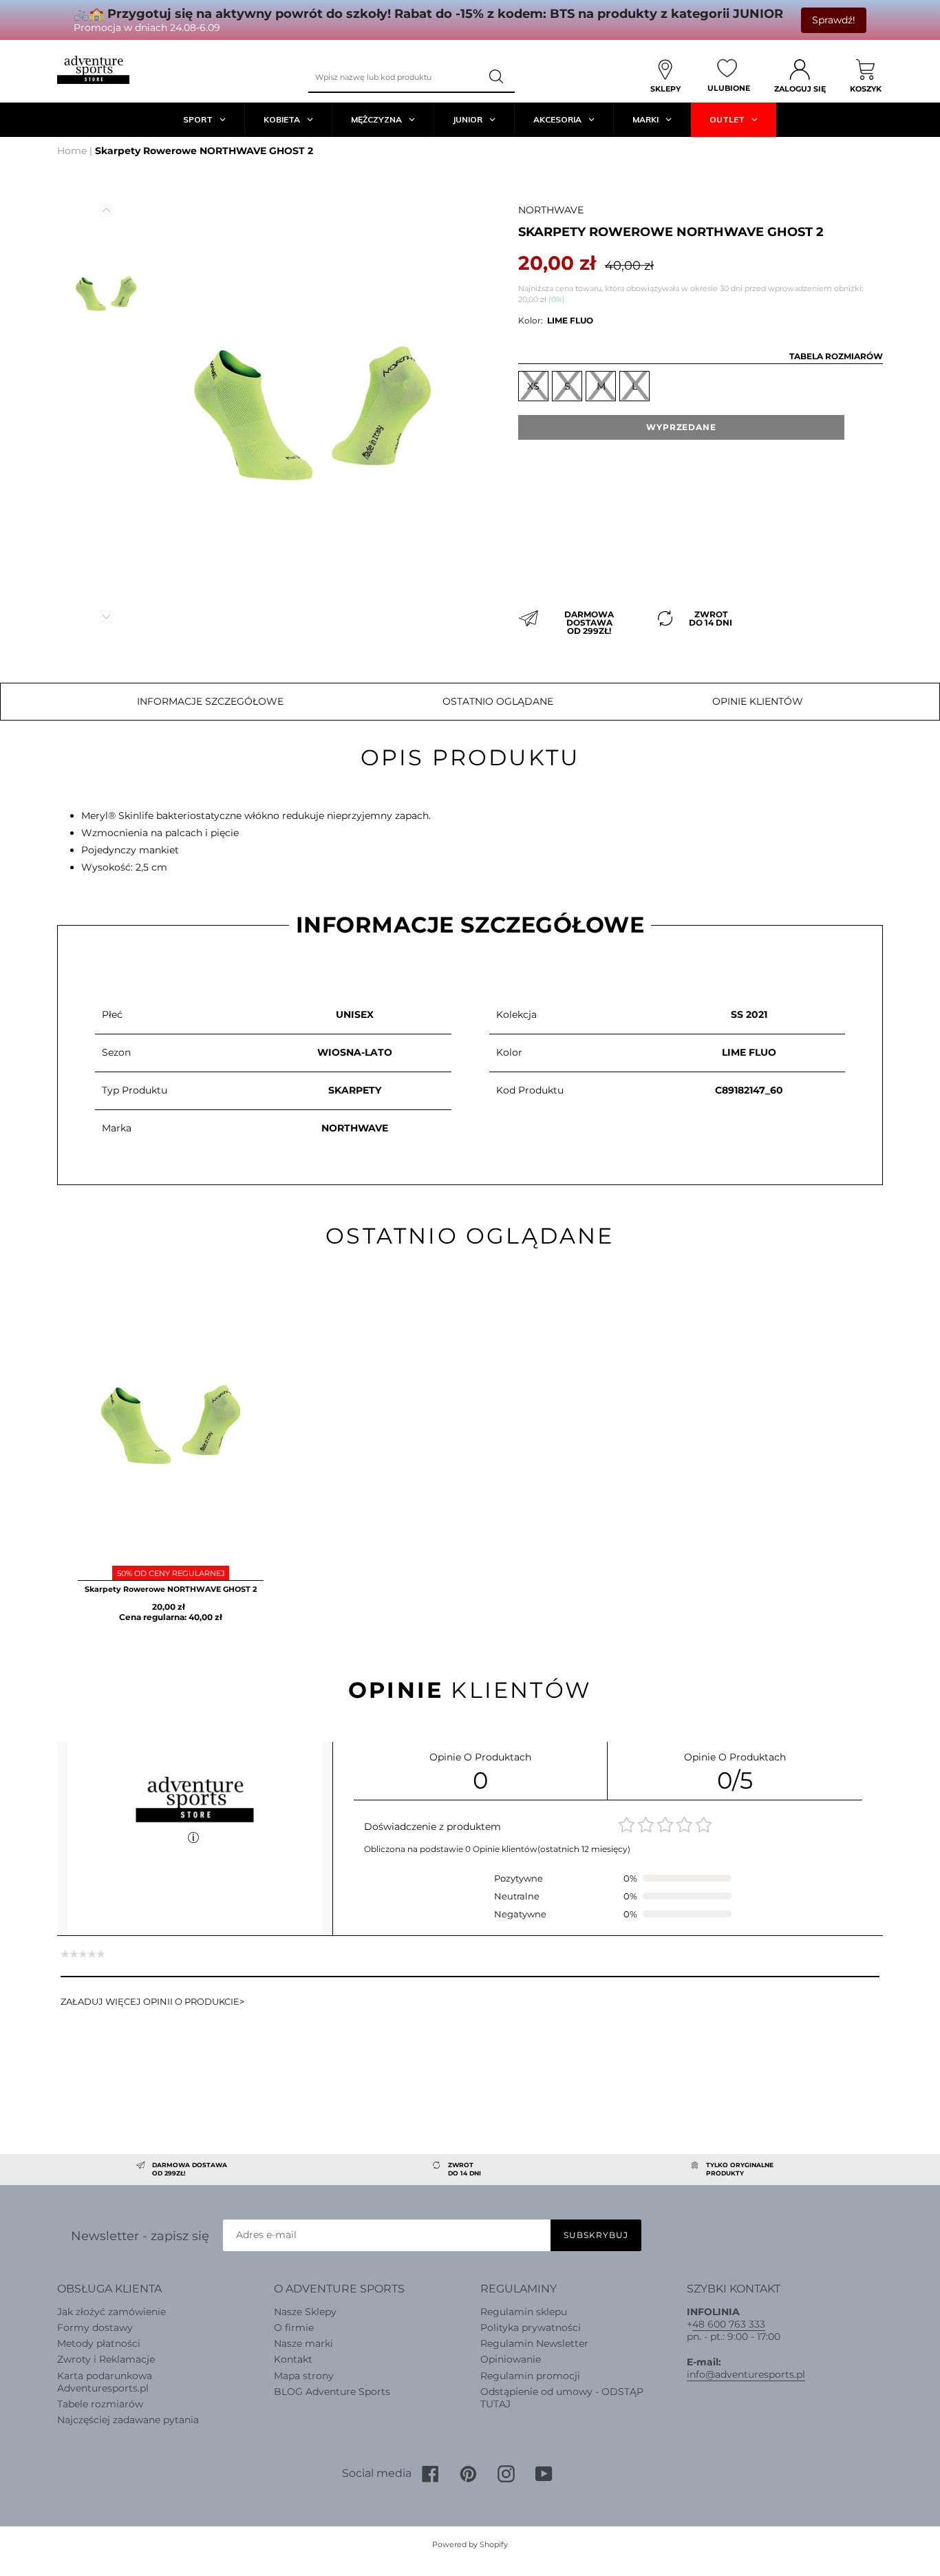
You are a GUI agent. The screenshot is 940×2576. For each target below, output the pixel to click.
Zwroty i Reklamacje (106, 2359)
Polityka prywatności (531, 2328)
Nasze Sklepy (305, 2312)
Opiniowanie (511, 2359)
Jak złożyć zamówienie (111, 2312)
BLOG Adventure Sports (332, 2392)
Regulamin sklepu (524, 2312)
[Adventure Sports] (93, 70)
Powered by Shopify (470, 2544)
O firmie (294, 2328)
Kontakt (293, 2359)
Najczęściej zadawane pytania (128, 2420)
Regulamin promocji (530, 2376)
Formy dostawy (95, 2328)
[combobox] (394, 77)
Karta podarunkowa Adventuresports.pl (105, 2382)
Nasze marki (303, 2343)
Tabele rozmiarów (100, 2404)
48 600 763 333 (729, 2324)
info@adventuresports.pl (746, 2374)
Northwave (551, 210)
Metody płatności (99, 2343)
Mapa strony (304, 2376)
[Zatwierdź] (498, 77)
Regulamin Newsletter (534, 2343)
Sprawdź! (834, 20)
